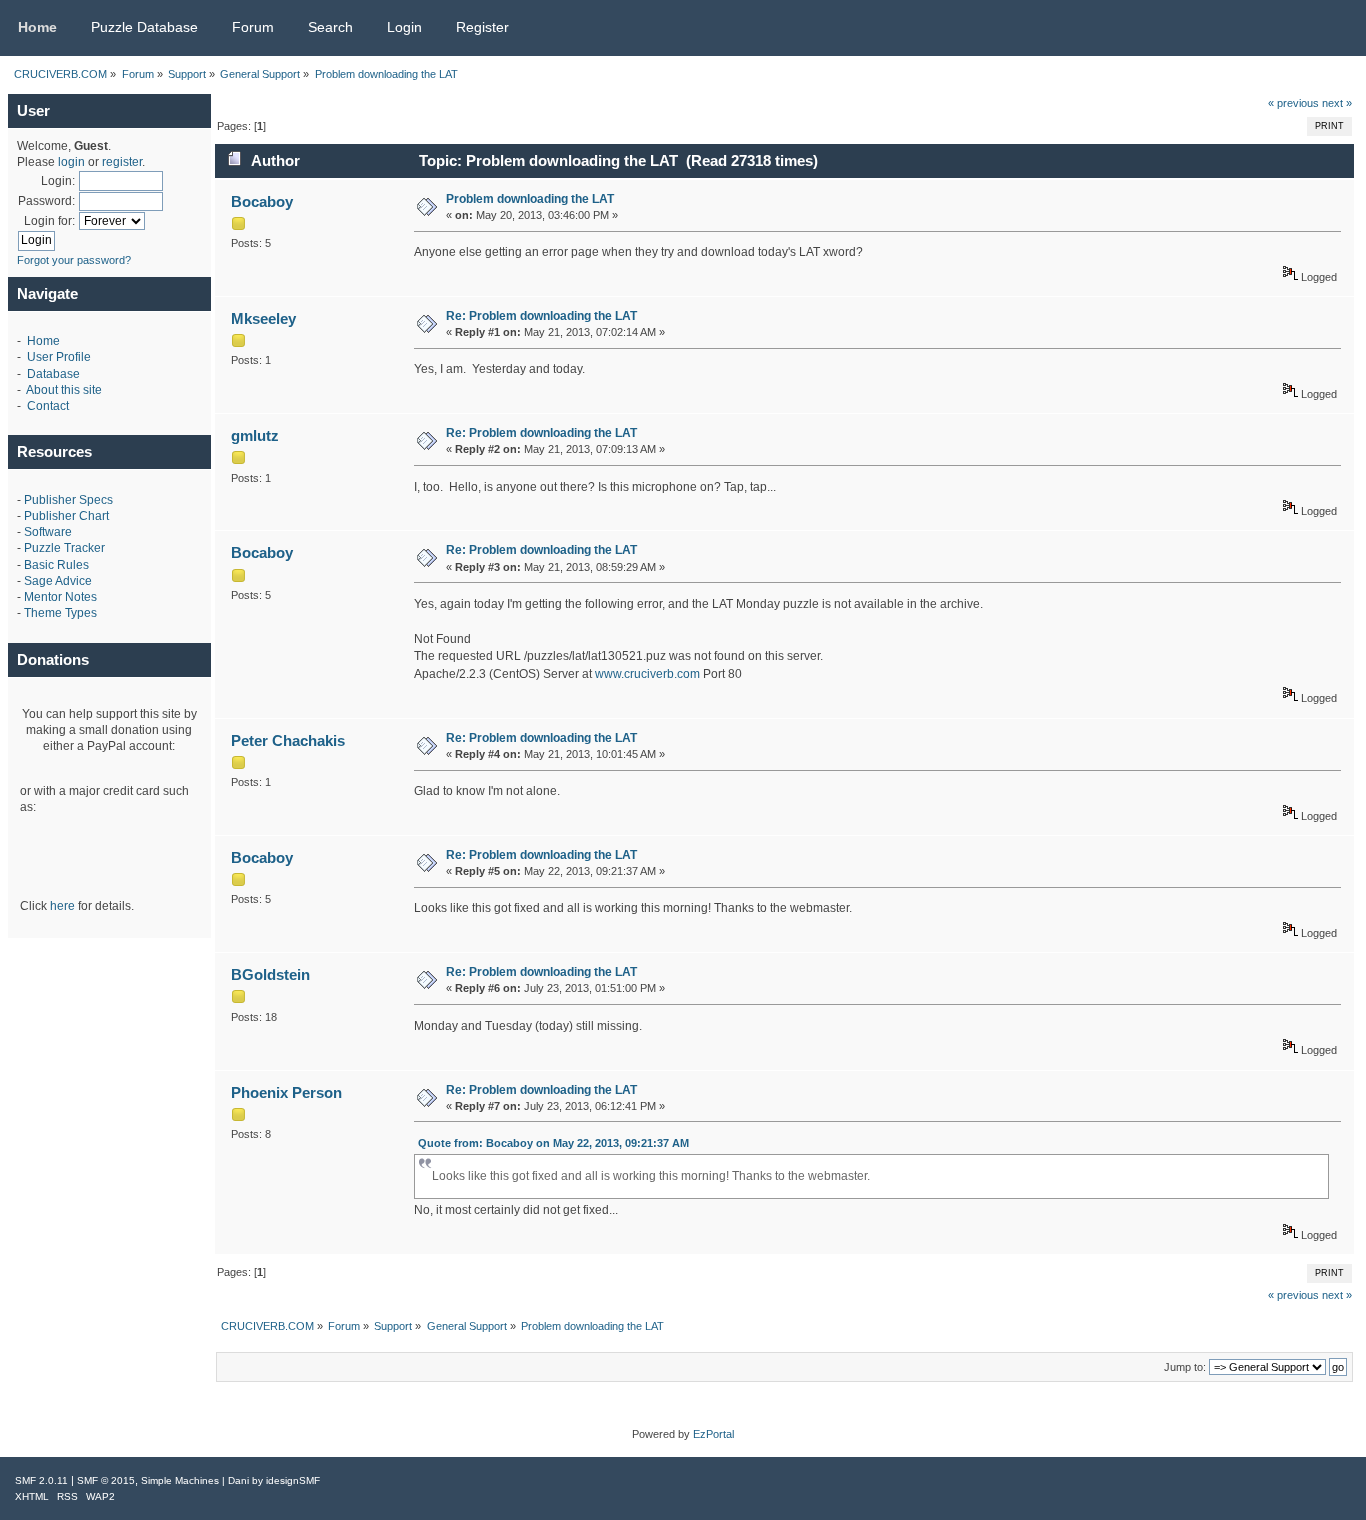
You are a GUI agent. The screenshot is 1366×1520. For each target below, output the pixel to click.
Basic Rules (56, 565)
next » (1337, 103)
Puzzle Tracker (64, 548)
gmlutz (255, 435)
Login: (58, 181)
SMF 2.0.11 (41, 1480)
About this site (64, 390)
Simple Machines (180, 1480)
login (71, 162)
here (62, 906)
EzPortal (713, 1434)
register (122, 162)
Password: (46, 201)
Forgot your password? (74, 260)
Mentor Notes (60, 597)
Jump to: (1185, 1367)
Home (43, 341)
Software (48, 532)
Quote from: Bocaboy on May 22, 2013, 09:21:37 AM (553, 1143)
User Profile (59, 357)
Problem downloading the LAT (530, 199)
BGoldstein (270, 974)
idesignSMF (293, 1480)
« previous (1293, 103)
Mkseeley (263, 318)
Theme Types (60, 613)
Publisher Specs (68, 500)
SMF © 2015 (106, 1480)
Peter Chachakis (288, 740)
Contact (48, 406)
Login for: (49, 221)
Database (53, 374)
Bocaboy (262, 201)
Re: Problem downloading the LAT (541, 316)
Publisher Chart (66, 516)
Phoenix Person (286, 1092)
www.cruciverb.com (647, 674)
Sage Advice (58, 581)
